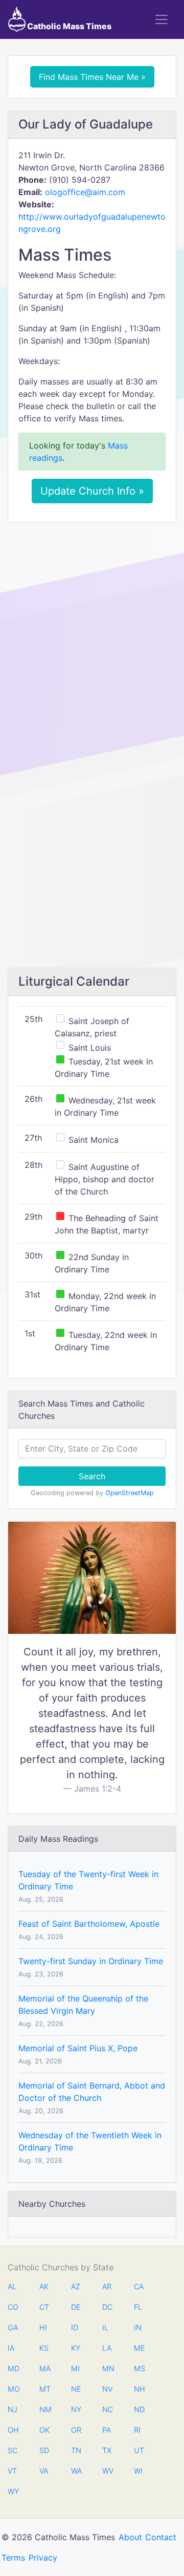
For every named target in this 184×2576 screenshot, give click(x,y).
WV (107, 2471)
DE (76, 2307)
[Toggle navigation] (162, 19)
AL (12, 2286)
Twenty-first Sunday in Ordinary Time (91, 1961)
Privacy (43, 2558)
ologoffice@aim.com (85, 192)
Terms (13, 2558)
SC (13, 2450)
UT (139, 2450)
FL (138, 2307)
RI (137, 2430)
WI (138, 2471)
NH (139, 2389)
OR (76, 2430)
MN (107, 2368)
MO (13, 2389)
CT (44, 2307)
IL (105, 2327)
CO (13, 2307)
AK (44, 2286)
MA (44, 2368)
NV (107, 2389)
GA (13, 2327)
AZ (76, 2286)
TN (76, 2450)
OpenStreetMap (130, 1493)
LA (107, 2348)
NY (76, 2409)
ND (139, 2409)
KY (76, 2348)
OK (44, 2430)
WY (13, 2491)
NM (44, 2409)
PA (107, 2430)
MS (139, 2368)
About (130, 2537)
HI (43, 2327)
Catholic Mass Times (68, 26)
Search (92, 1476)
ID (75, 2327)
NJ (13, 2409)
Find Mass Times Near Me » (92, 77)
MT (44, 2389)
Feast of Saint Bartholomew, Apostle (89, 1924)
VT (12, 2471)
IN (138, 2327)
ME (139, 2348)
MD (13, 2368)
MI (75, 2368)
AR (107, 2286)
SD (44, 2450)
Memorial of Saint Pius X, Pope (78, 2048)
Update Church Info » (92, 491)
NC (107, 2409)
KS (44, 2348)
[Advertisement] (92, 627)
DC (107, 2307)
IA (11, 2348)
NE (76, 2389)
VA (44, 2471)
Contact (161, 2537)
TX (107, 2450)
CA (139, 2286)
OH (13, 2430)
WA (76, 2471)
